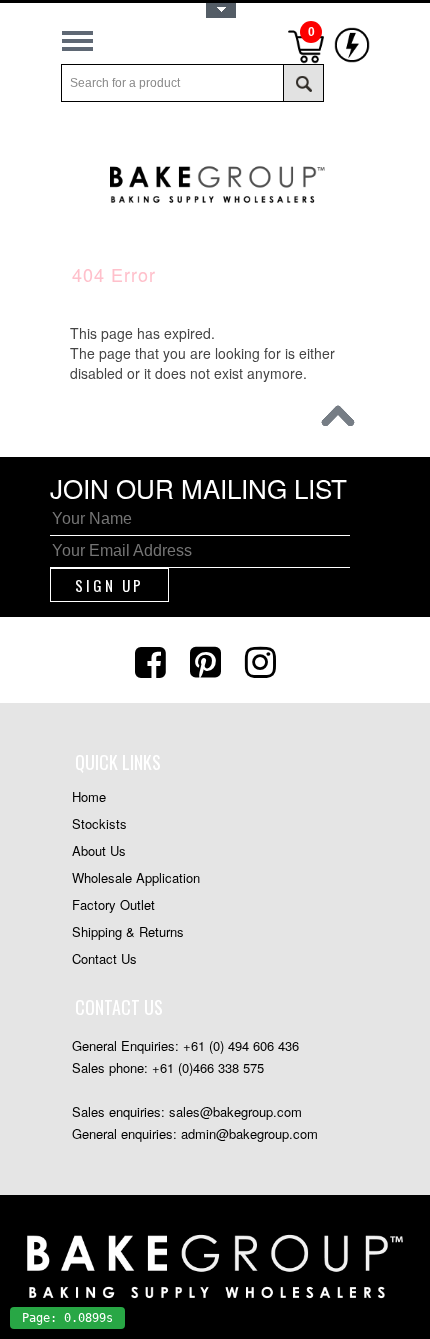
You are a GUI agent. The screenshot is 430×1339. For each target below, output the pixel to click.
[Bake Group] (215, 211)
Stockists (99, 823)
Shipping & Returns (128, 931)
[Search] (303, 83)
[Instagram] (263, 660)
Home (89, 796)
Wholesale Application (136, 877)
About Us (99, 850)
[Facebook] (153, 660)
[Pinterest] (208, 660)
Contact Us (104, 958)
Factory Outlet (113, 904)
